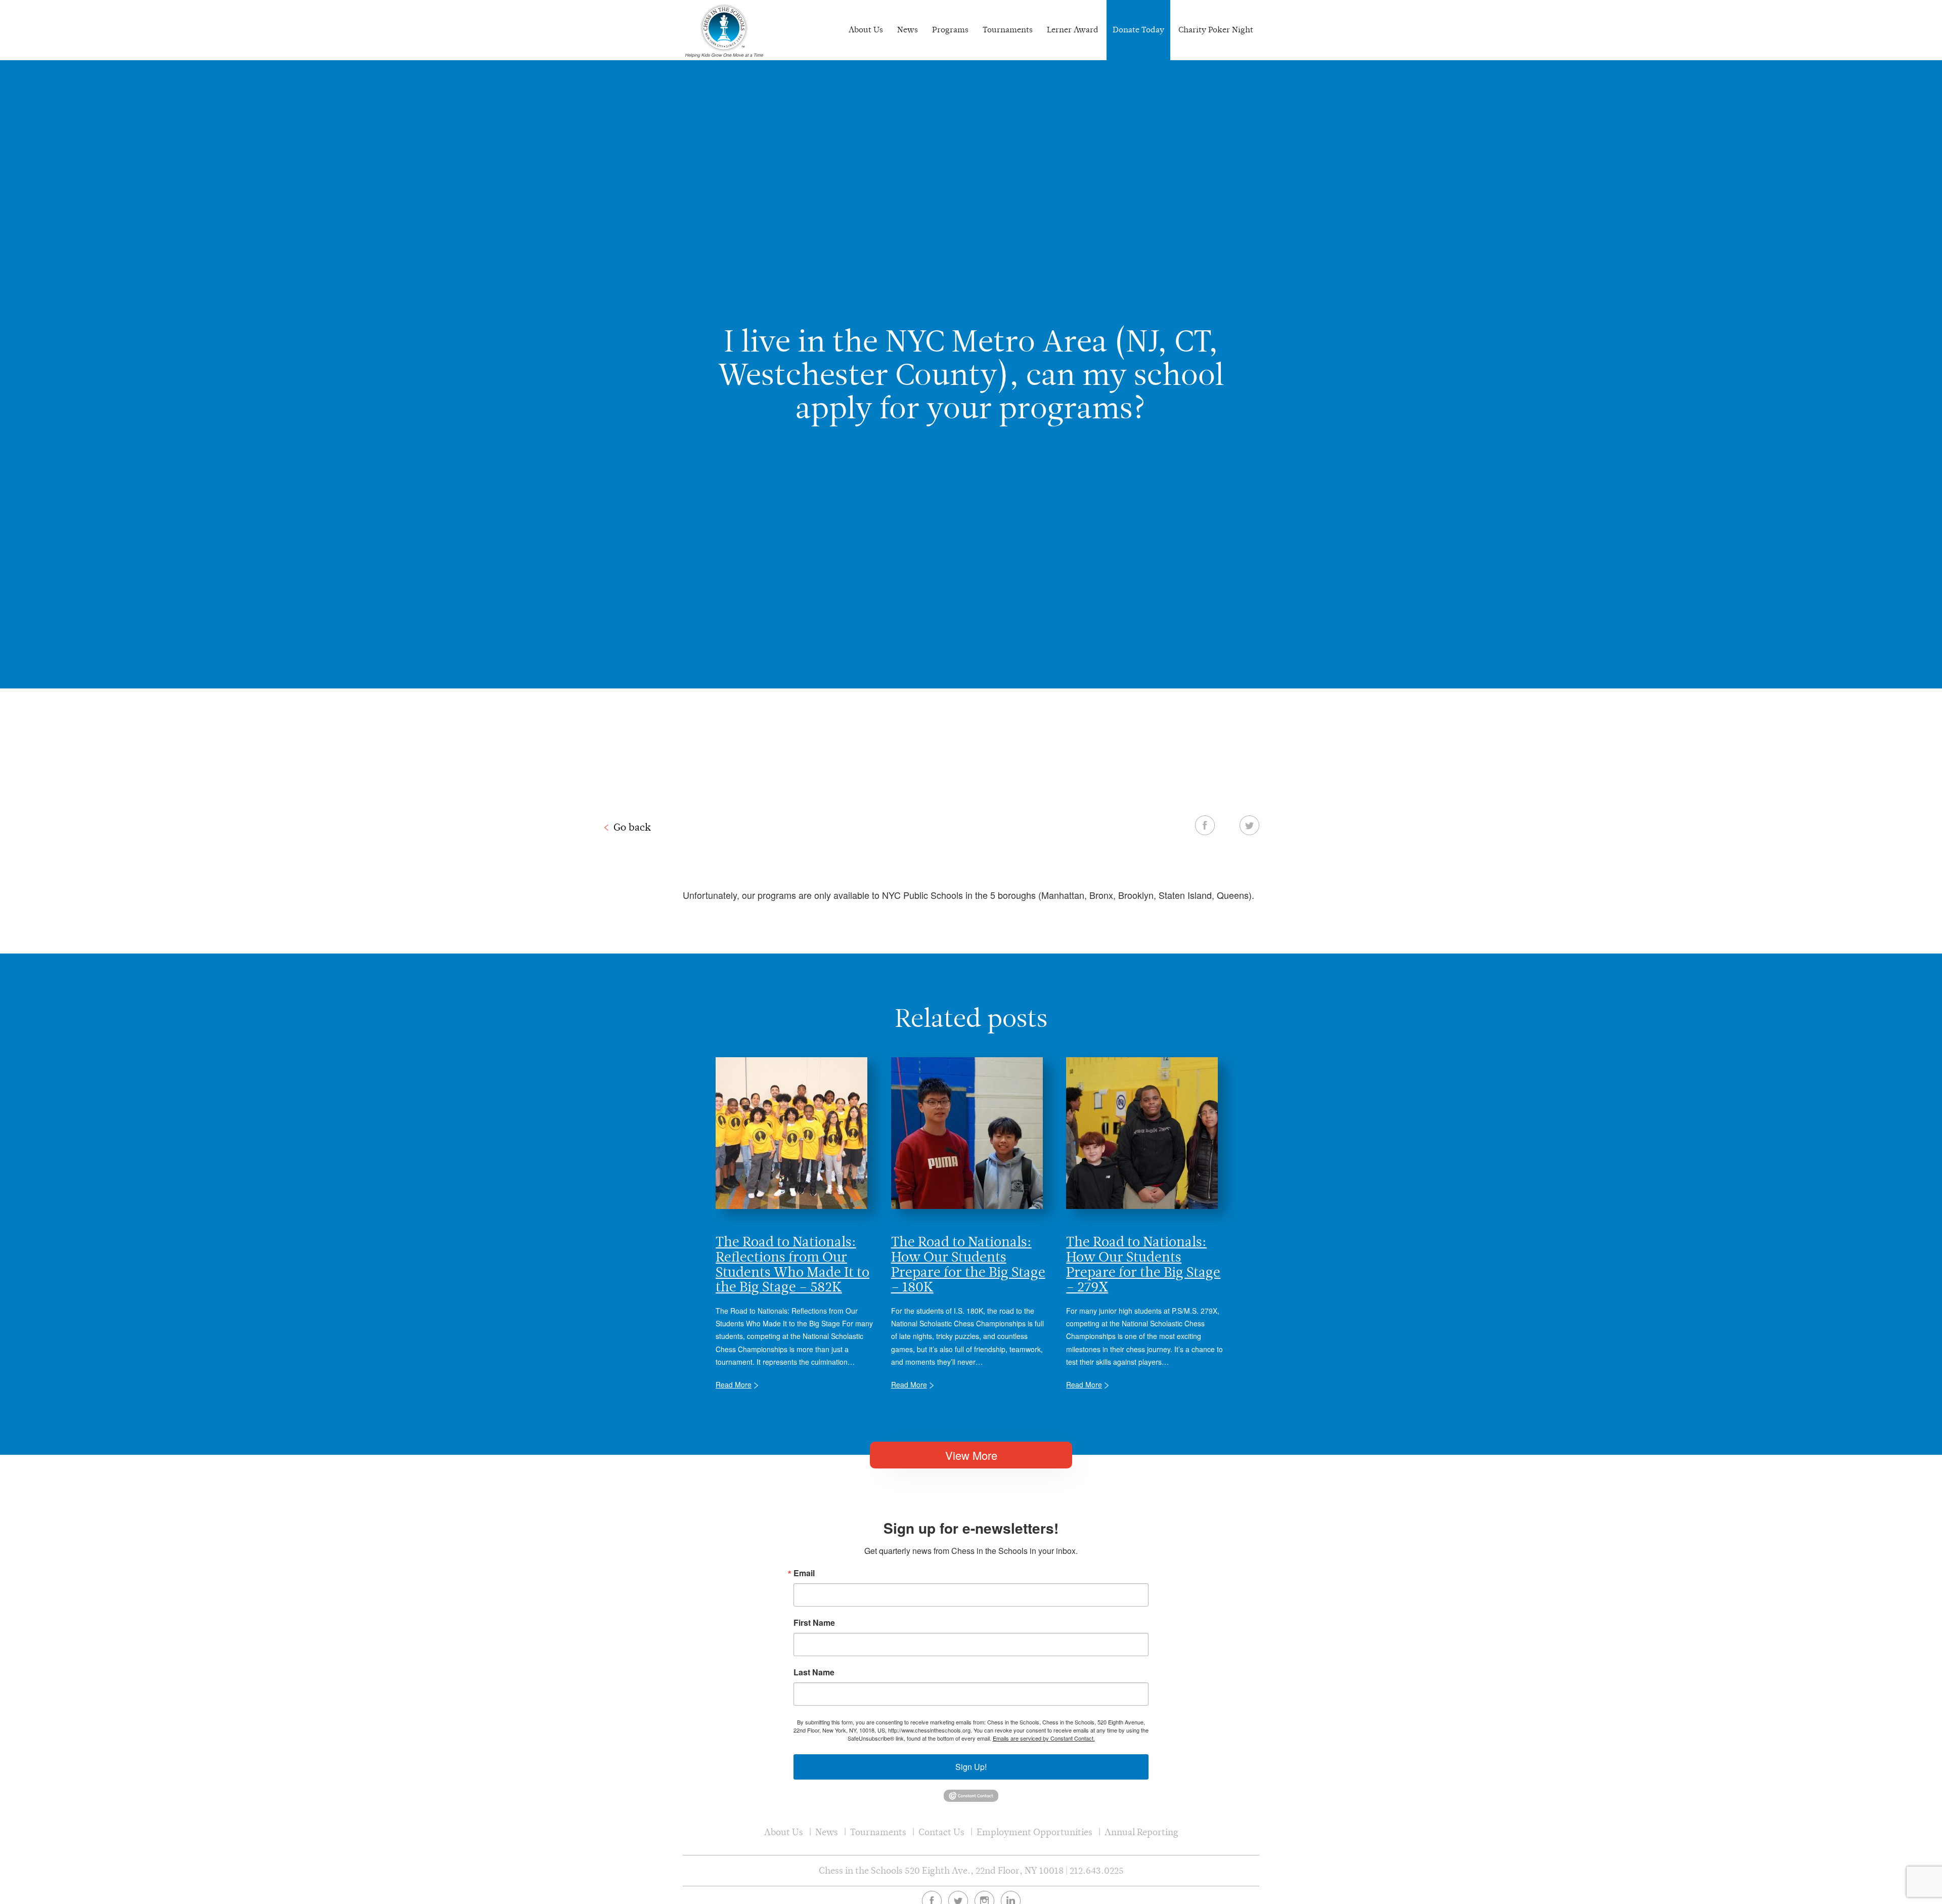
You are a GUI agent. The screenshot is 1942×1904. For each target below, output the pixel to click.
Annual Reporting (1141, 1832)
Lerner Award (1073, 30)
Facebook (1205, 825)
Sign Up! (971, 1767)
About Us (866, 30)
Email (804, 1573)
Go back (632, 827)
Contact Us (941, 1832)
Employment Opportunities (1034, 1832)
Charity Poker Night (1216, 30)
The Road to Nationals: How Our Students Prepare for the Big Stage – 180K (968, 1264)
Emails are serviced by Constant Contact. (1044, 1738)
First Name (814, 1623)
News (908, 30)
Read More (734, 1384)
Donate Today (1138, 30)
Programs (950, 30)
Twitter (1249, 825)
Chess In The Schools (724, 31)
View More (971, 1455)
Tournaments (1008, 30)
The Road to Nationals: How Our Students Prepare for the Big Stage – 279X (1143, 1264)
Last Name (814, 1672)
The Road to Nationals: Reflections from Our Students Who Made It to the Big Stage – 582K (792, 1264)
